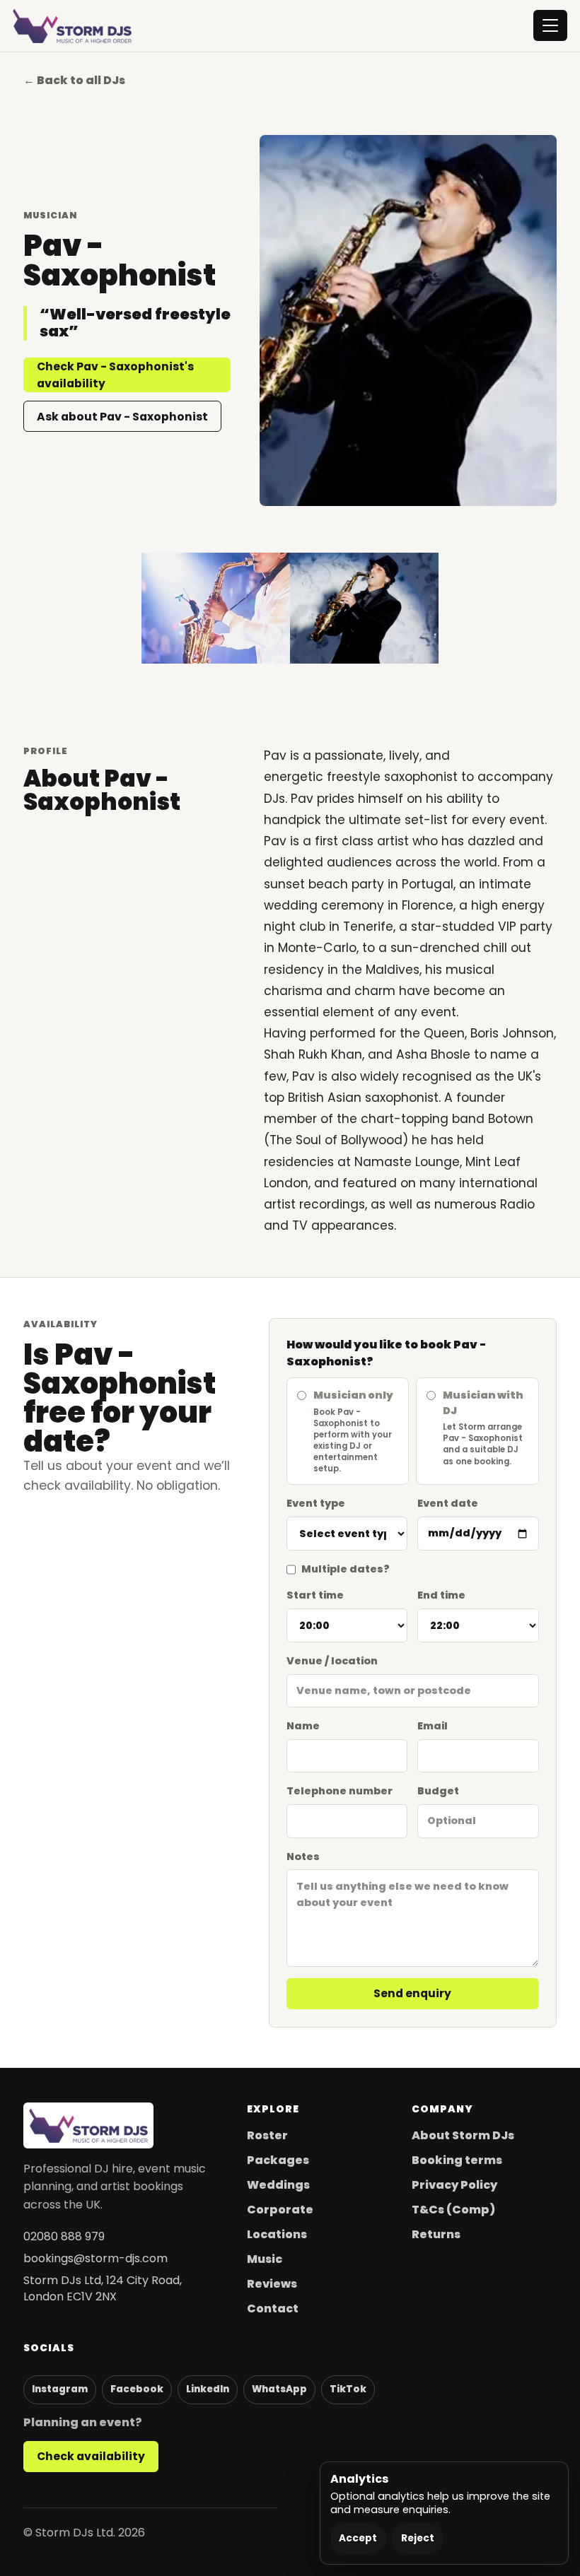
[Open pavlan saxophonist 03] (216, 608)
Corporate (280, 2210)
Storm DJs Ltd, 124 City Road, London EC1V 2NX (103, 2288)
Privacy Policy (454, 2185)
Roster (267, 2135)
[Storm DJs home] (72, 26)
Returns (436, 2234)
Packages (278, 2160)
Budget (438, 1791)
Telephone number (340, 1791)
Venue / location (332, 1661)
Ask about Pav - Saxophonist (122, 417)
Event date (448, 1503)
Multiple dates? (346, 1569)
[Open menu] (550, 25)
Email (433, 1726)
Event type (316, 1503)
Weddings (278, 2185)
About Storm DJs (463, 2135)
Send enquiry (412, 1993)
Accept (358, 2538)
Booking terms (457, 2160)
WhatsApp (279, 2389)
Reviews (272, 2284)
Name (303, 1726)
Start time (315, 1595)
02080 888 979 (64, 2236)
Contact (273, 2309)
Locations (277, 2234)
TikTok (348, 2389)
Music (265, 2259)
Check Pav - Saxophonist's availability (115, 375)
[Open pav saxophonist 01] (364, 608)
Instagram (60, 2389)
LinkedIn (208, 2389)
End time (441, 1595)
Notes (303, 1857)
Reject (418, 2538)
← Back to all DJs (74, 80)
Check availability (91, 2456)
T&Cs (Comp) (453, 2210)
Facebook (137, 2389)
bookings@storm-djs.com (95, 2258)
